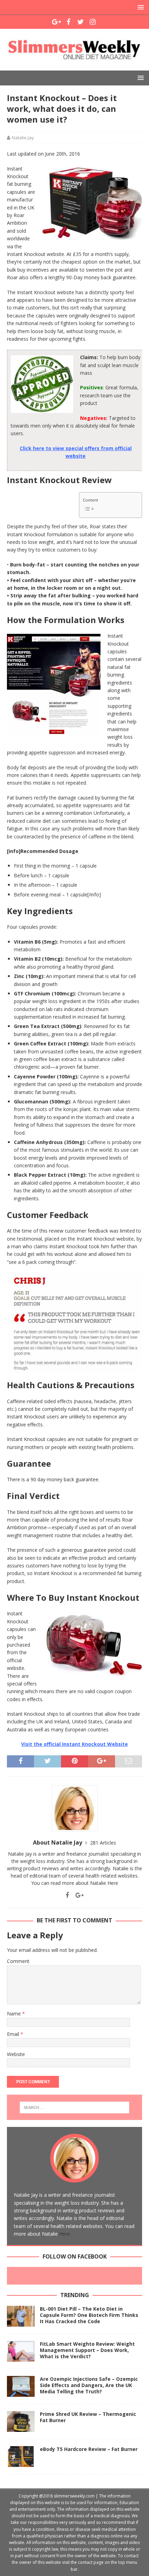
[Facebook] (68, 22)
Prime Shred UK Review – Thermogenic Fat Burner (88, 2417)
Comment (18, 1961)
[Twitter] (81, 22)
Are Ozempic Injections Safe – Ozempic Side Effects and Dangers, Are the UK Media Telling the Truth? (89, 2385)
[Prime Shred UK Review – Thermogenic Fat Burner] (21, 2421)
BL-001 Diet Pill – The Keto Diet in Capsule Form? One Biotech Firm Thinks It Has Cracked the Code (89, 2315)
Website (16, 2054)
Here (113, 1883)
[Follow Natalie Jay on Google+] (77, 1895)
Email (14, 2034)
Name (15, 2014)
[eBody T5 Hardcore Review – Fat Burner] (21, 2457)
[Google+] (56, 22)
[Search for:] (75, 2107)
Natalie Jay (23, 138)
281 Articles (103, 1843)
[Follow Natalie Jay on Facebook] (67, 1895)
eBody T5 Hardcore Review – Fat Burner (89, 2449)
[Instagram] (93, 22)
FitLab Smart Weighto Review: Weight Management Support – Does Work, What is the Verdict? (87, 2350)
